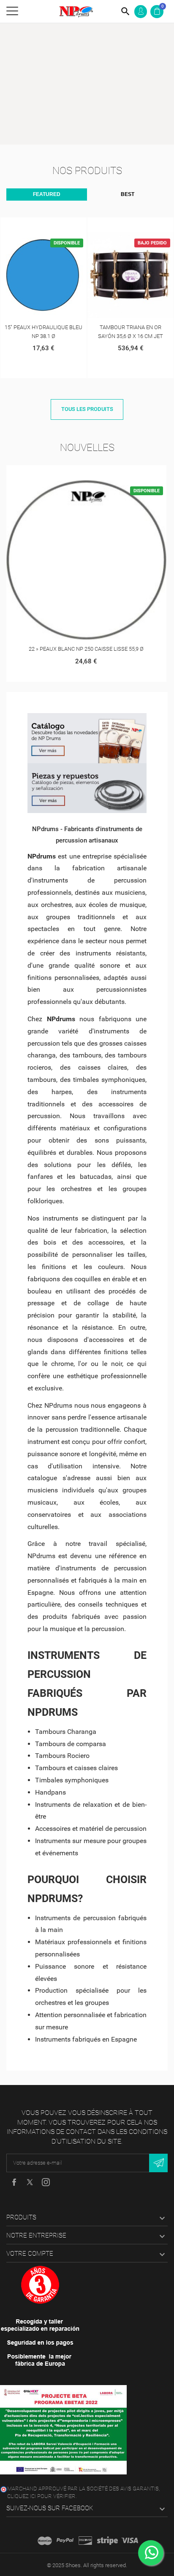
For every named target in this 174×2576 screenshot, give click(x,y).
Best (128, 194)
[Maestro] (45, 2541)
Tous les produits (87, 409)
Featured (47, 194)
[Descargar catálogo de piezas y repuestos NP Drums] (87, 788)
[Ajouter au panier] (35, 225)
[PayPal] (65, 2541)
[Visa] (130, 2541)
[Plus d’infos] (52, 225)
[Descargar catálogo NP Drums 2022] (87, 738)
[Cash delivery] (107, 2541)
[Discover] (85, 2541)
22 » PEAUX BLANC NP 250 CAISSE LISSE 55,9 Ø (86, 649)
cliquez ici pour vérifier (41, 2496)
